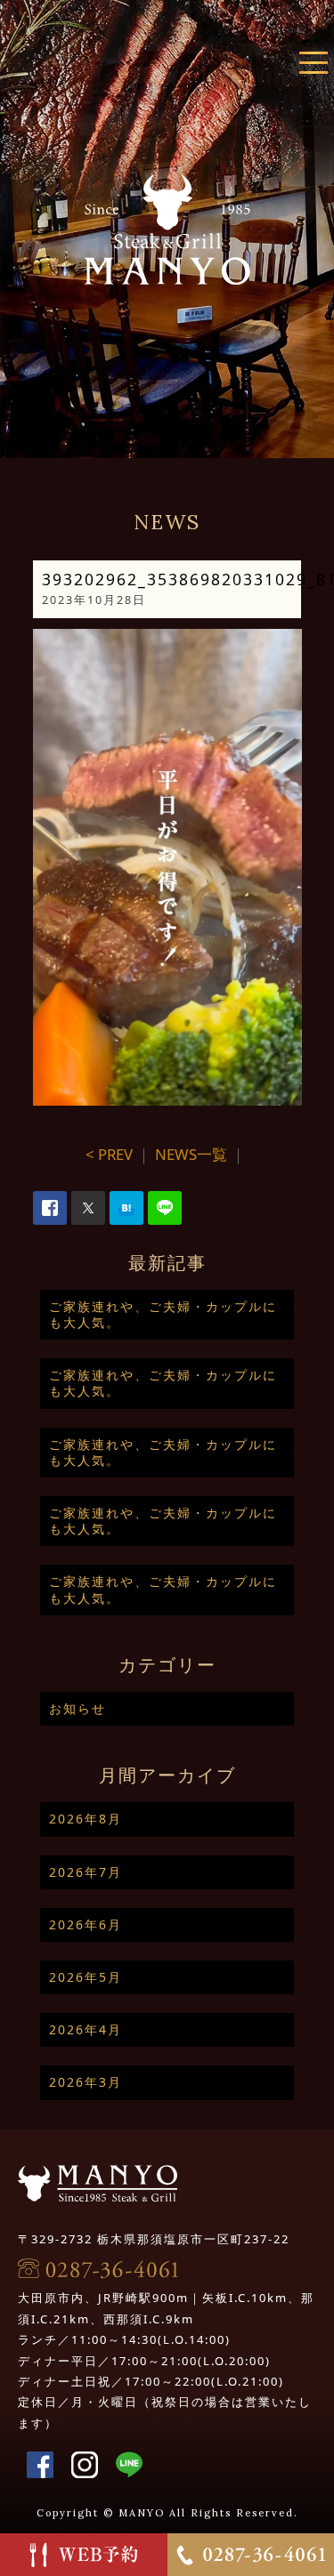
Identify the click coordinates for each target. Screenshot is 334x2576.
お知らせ (77, 1708)
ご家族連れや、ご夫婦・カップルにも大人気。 (163, 1314)
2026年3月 (86, 2082)
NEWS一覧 (191, 1154)
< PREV (109, 1154)
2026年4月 (86, 2029)
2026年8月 (86, 1819)
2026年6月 (86, 1924)
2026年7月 (86, 1872)
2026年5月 (86, 1977)
